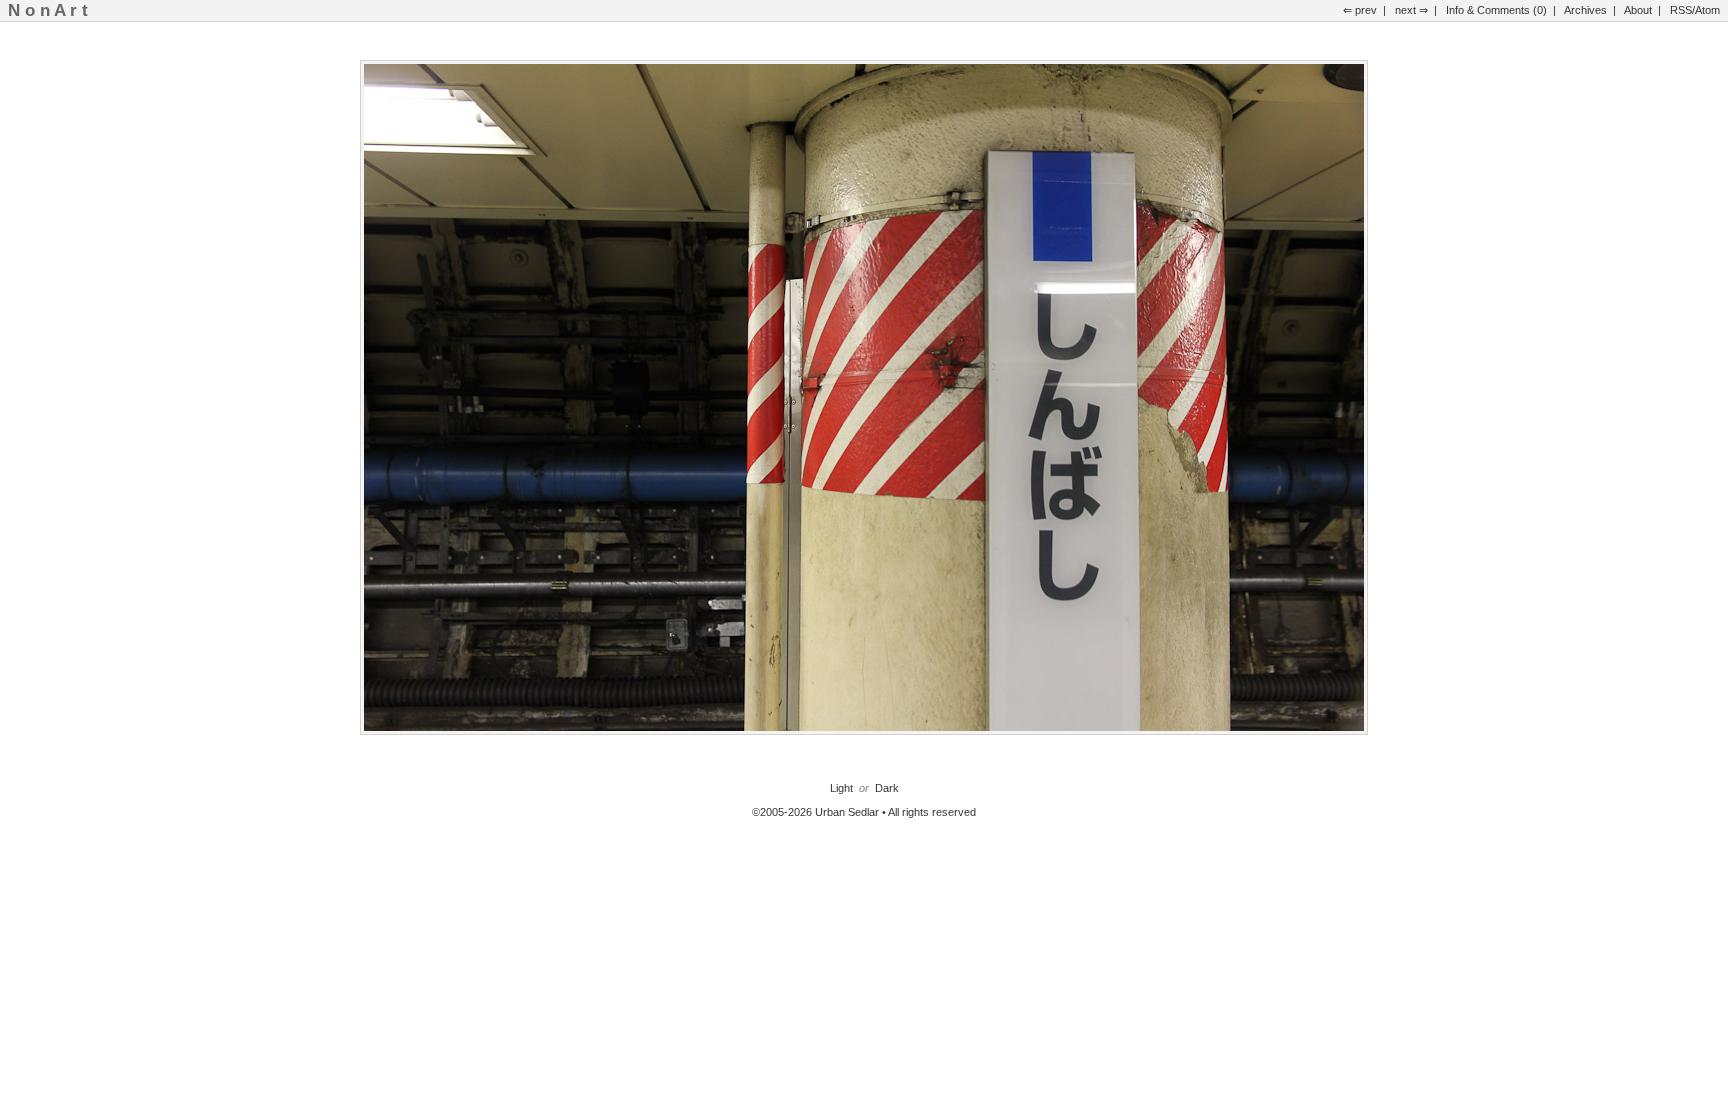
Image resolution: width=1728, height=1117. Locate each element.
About (1638, 10)
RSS (1681, 10)
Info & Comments (1488, 10)
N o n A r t (48, 10)
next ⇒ (1411, 10)
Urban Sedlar (847, 812)
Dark (887, 788)
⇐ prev (1360, 10)
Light (841, 788)
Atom (1707, 10)
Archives (1585, 10)
